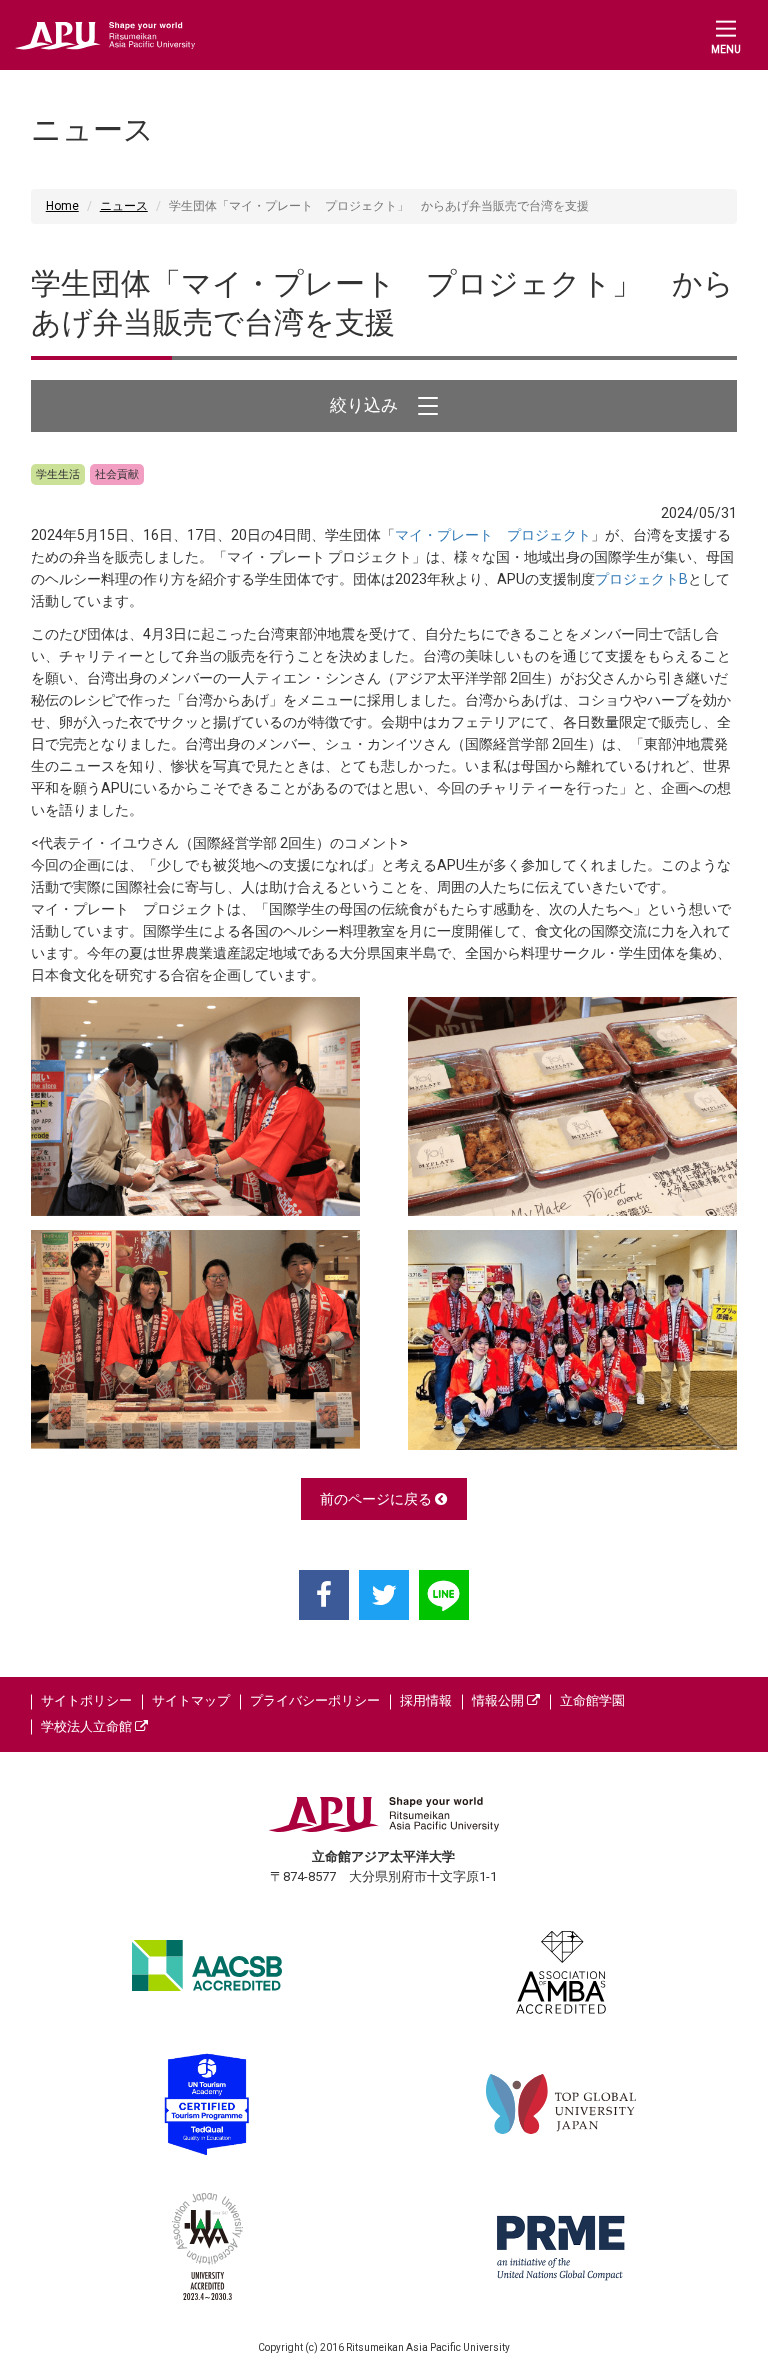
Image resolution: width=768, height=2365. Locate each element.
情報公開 (499, 1700)
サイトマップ (191, 1700)
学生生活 (58, 474)
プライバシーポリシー (315, 1700)
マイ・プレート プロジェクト (493, 535)
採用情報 (426, 1700)
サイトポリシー (86, 1700)
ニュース (124, 206)
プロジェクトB (641, 579)
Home (62, 206)
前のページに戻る (377, 1499)
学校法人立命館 (88, 1726)
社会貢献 (117, 474)
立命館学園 (592, 1700)
